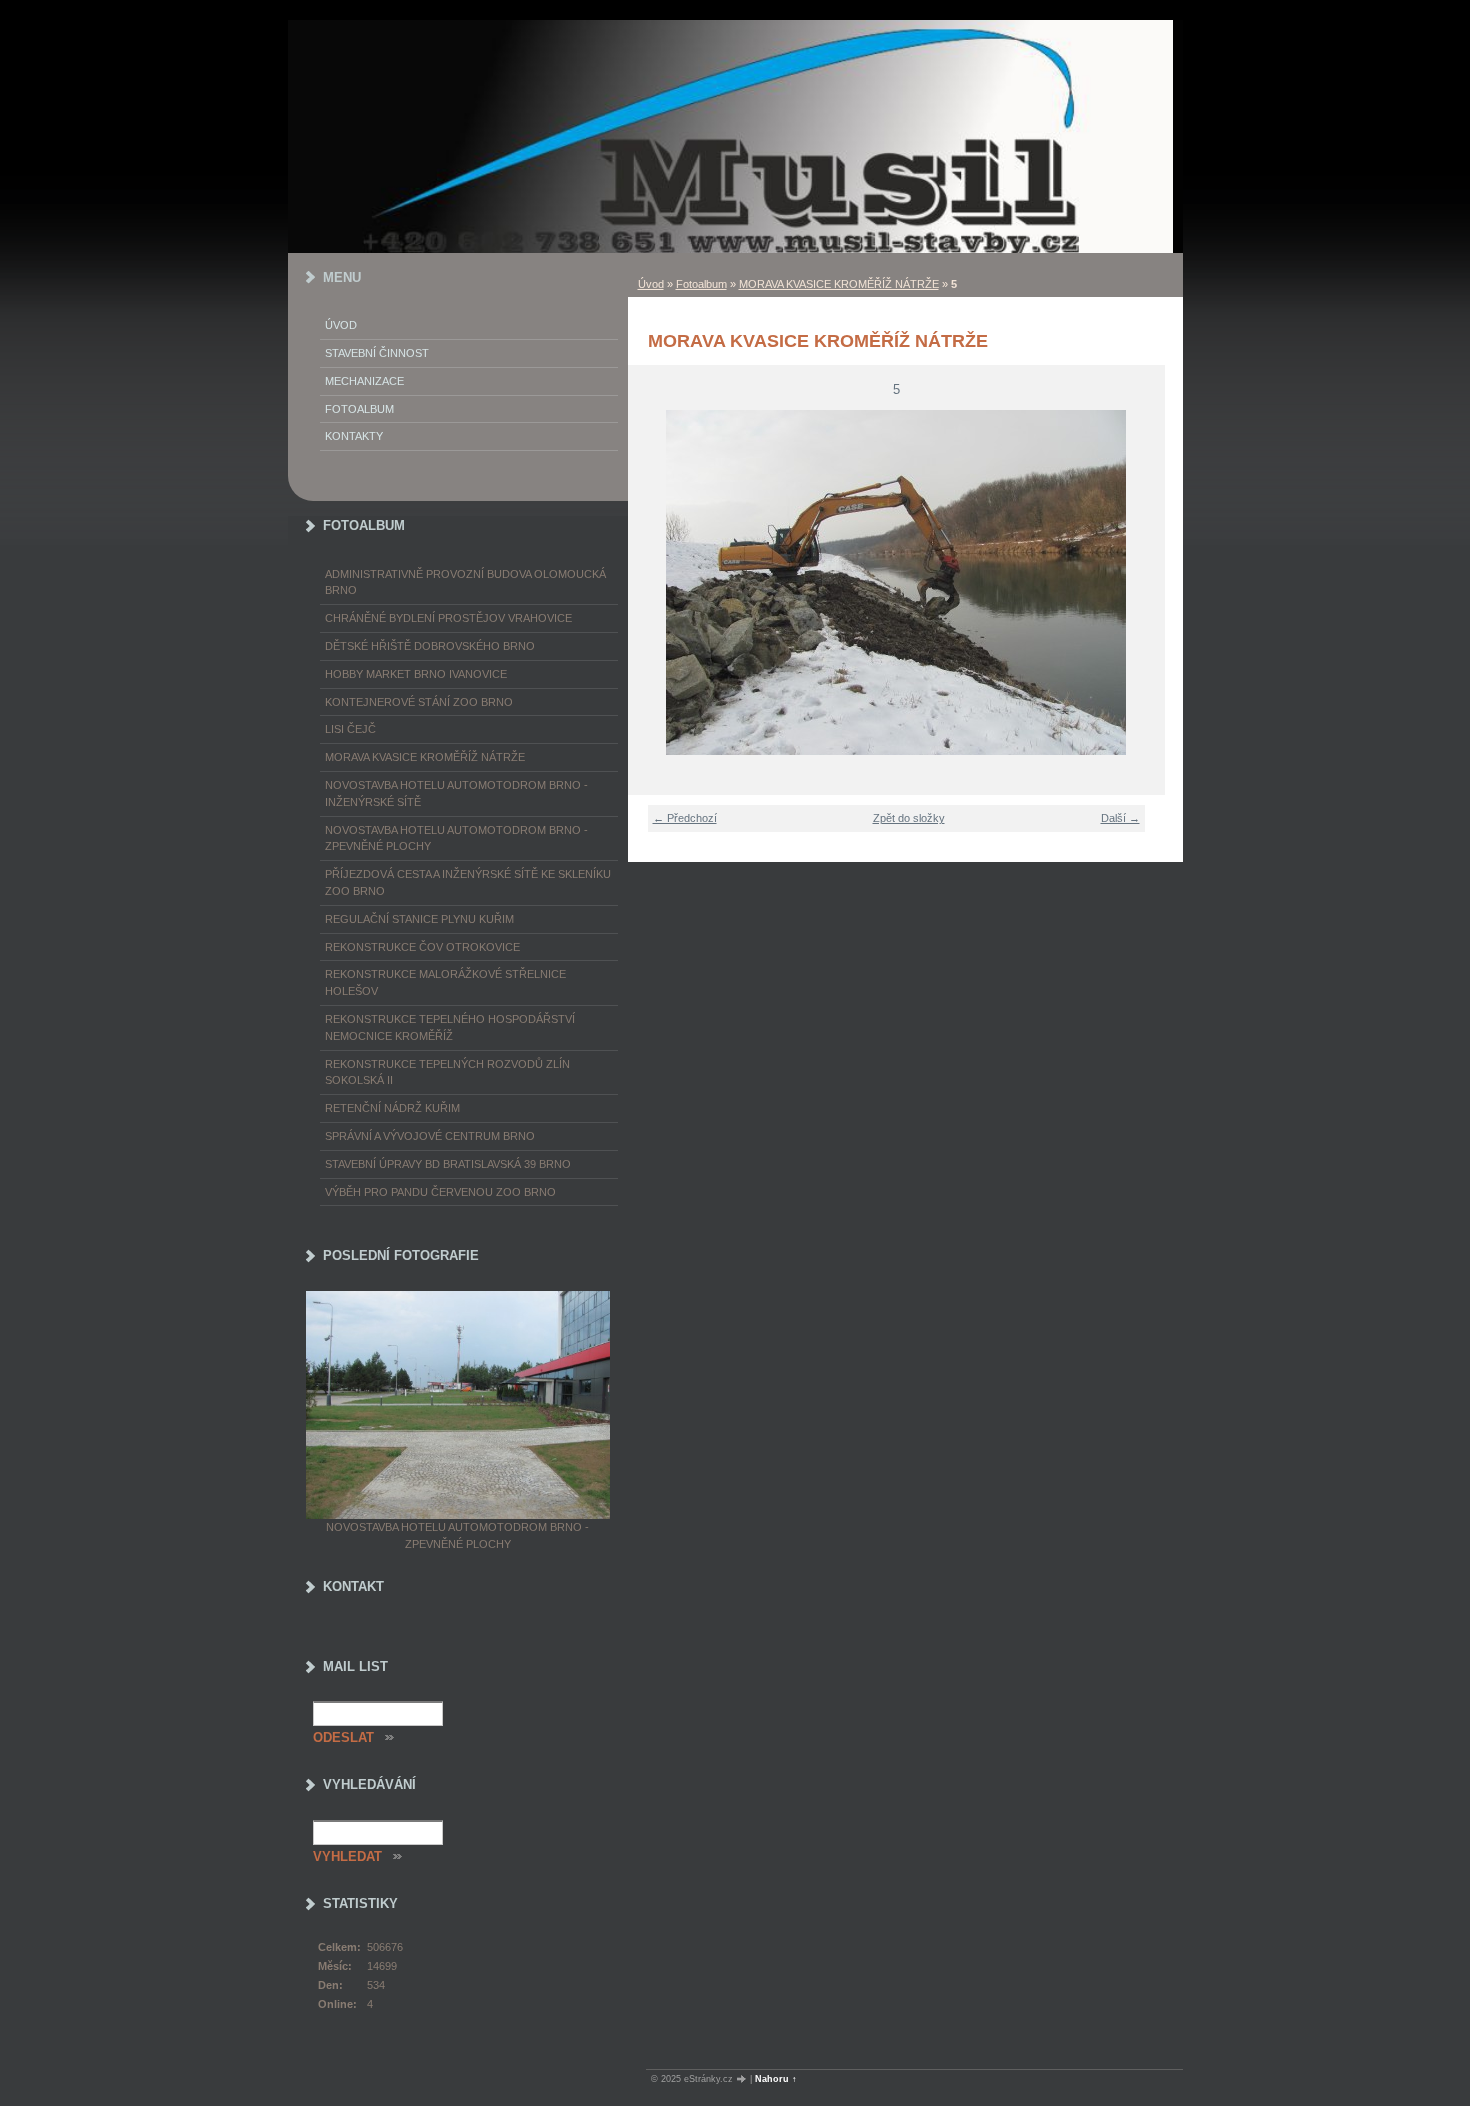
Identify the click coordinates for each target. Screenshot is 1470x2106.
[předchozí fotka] (655, 582)
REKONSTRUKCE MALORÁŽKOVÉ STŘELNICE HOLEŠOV (445, 982)
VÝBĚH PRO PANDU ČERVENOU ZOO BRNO (440, 1192)
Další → (1120, 818)
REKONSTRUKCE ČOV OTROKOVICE (422, 947)
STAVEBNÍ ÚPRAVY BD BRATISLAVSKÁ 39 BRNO (448, 1164)
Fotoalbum (701, 284)
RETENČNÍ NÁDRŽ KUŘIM (392, 1108)
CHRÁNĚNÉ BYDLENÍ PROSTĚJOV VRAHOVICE (448, 618)
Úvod (651, 284)
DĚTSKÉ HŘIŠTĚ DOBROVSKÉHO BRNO (430, 646)
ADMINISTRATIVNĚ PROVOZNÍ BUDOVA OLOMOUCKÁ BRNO (465, 582)
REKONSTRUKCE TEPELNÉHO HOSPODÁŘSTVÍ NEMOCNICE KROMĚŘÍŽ (450, 1027)
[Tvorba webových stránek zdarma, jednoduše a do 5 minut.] (743, 2079)
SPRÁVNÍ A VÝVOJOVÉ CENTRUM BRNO (430, 1136)
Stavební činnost (377, 353)
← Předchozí (685, 818)
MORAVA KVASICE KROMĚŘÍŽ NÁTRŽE (839, 284)
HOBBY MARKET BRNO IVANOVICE (416, 674)
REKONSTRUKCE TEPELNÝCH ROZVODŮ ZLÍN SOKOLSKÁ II (447, 1072)
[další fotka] (1137, 582)
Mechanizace (364, 381)
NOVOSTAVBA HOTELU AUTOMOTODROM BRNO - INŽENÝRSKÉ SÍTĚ (456, 793)
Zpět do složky (909, 818)
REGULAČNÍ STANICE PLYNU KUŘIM (419, 919)
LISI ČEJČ (350, 729)
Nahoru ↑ (776, 2079)
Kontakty (354, 436)
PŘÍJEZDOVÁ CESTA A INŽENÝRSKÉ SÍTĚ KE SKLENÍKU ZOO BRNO (468, 882)
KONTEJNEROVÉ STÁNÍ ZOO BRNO (419, 702)
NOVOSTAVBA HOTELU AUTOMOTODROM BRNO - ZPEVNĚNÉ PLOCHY (456, 838)
